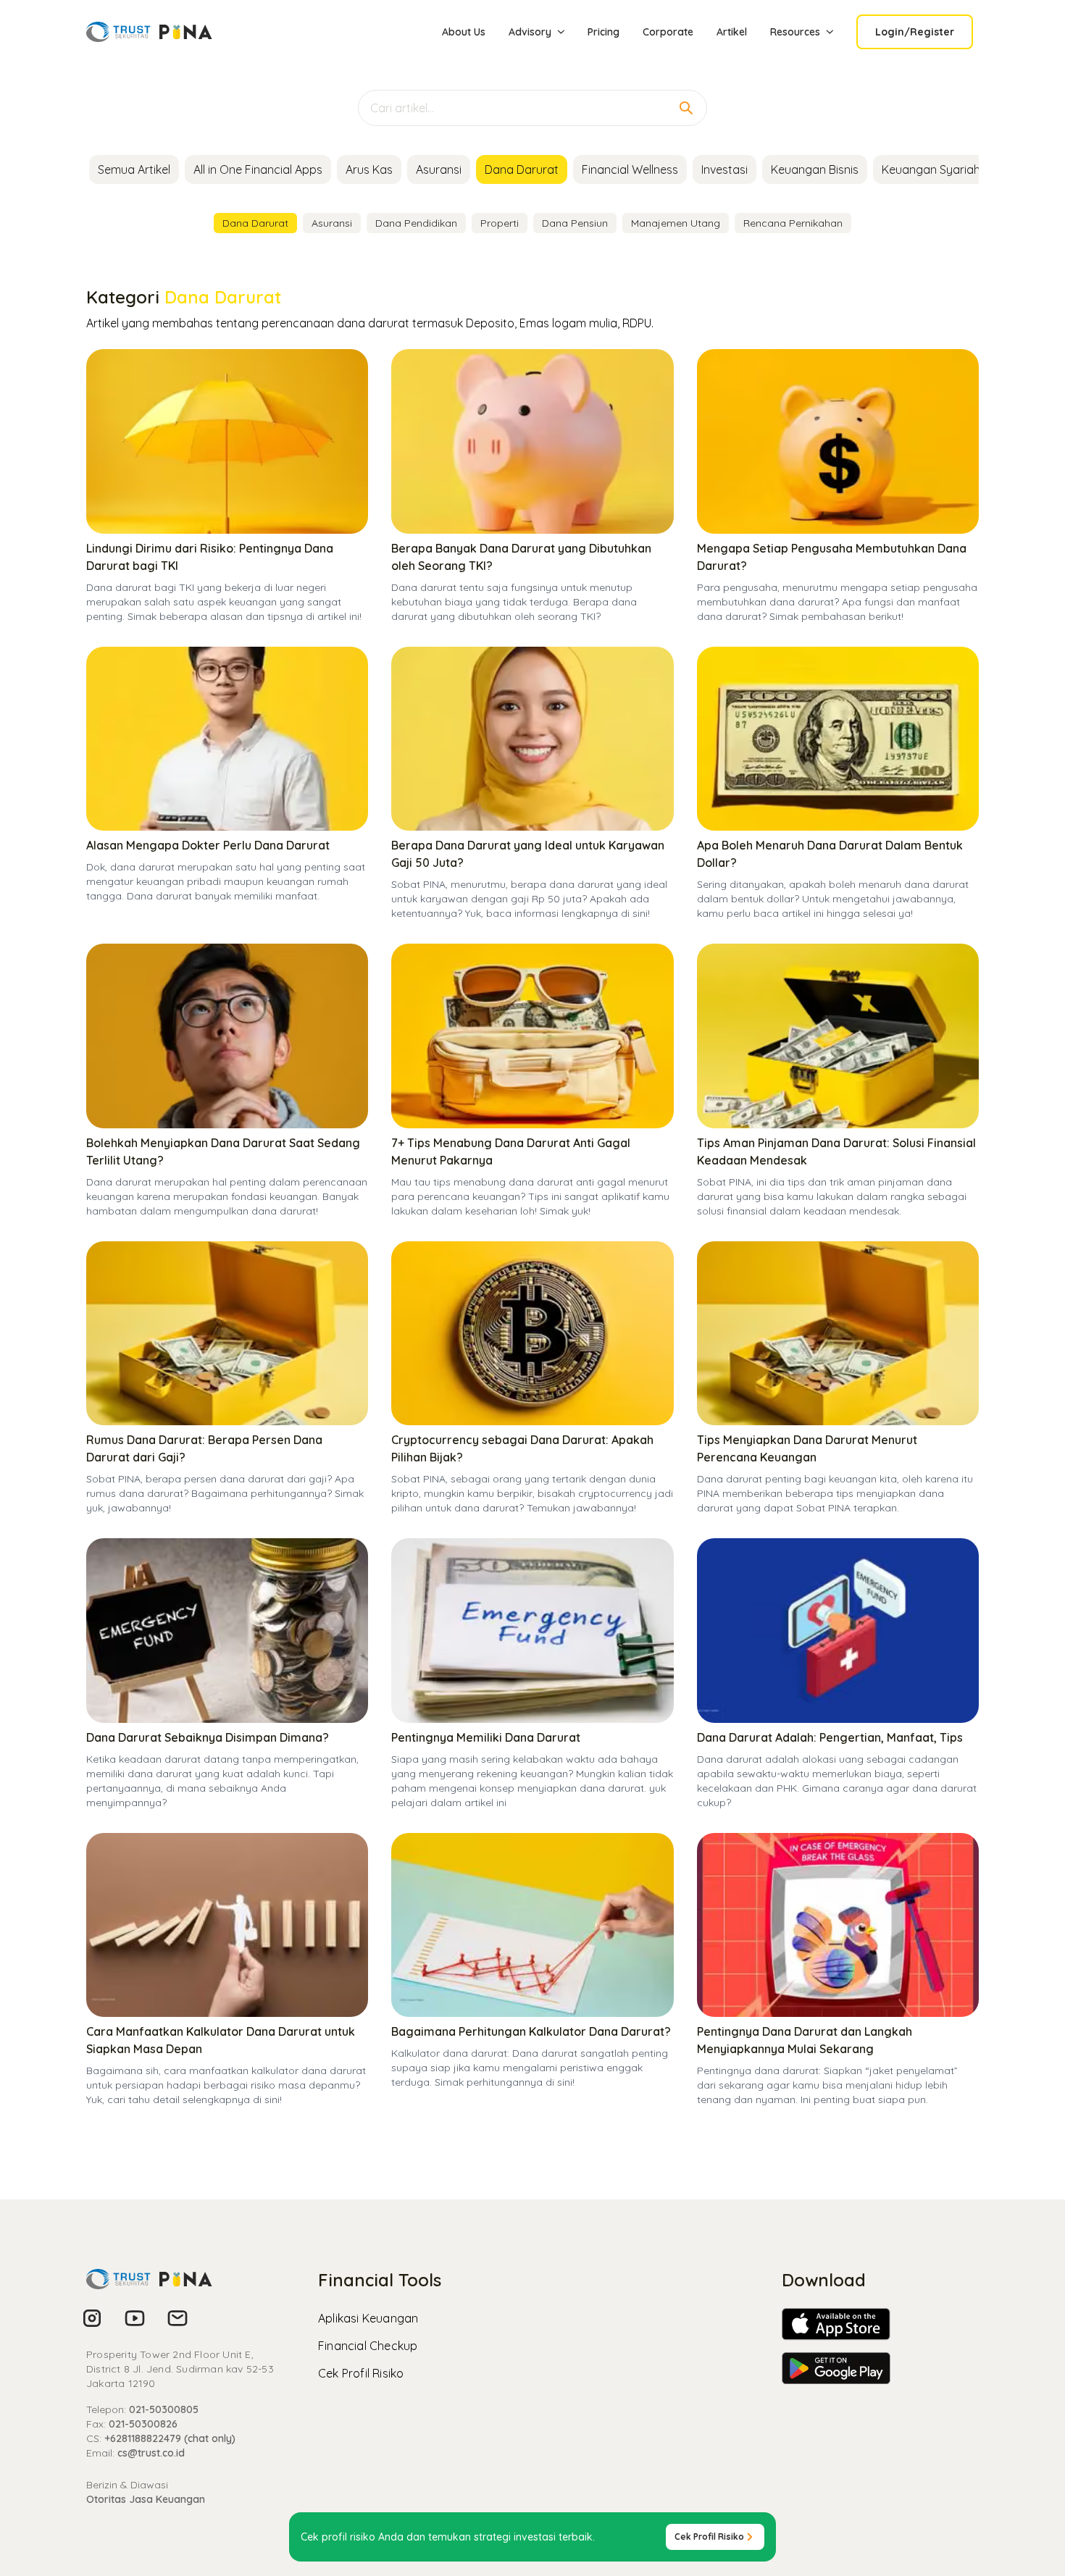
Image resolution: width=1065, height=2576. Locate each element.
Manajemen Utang (676, 223)
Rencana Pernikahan (793, 223)
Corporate (668, 32)
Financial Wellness (630, 169)
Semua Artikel (134, 169)
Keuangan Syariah (931, 169)
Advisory (530, 32)
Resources (795, 32)
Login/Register (915, 32)
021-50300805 (164, 2409)
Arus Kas (369, 169)
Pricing (603, 32)
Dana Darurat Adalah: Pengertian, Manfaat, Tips (830, 1737)
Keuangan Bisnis (815, 169)
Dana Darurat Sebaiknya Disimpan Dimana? (208, 1737)
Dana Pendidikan (416, 223)
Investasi (724, 169)
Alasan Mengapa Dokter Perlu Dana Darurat (208, 845)
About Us (464, 32)
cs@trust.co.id (151, 2453)
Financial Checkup (368, 2346)
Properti (500, 223)
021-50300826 (143, 2424)
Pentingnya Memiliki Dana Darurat (486, 1737)
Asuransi (439, 169)
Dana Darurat (522, 169)
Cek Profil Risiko (361, 2373)
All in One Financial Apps (258, 169)
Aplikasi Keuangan (368, 2318)
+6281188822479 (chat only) (170, 2438)
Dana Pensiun (575, 223)
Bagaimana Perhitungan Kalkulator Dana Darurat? (531, 2031)
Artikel (732, 32)
